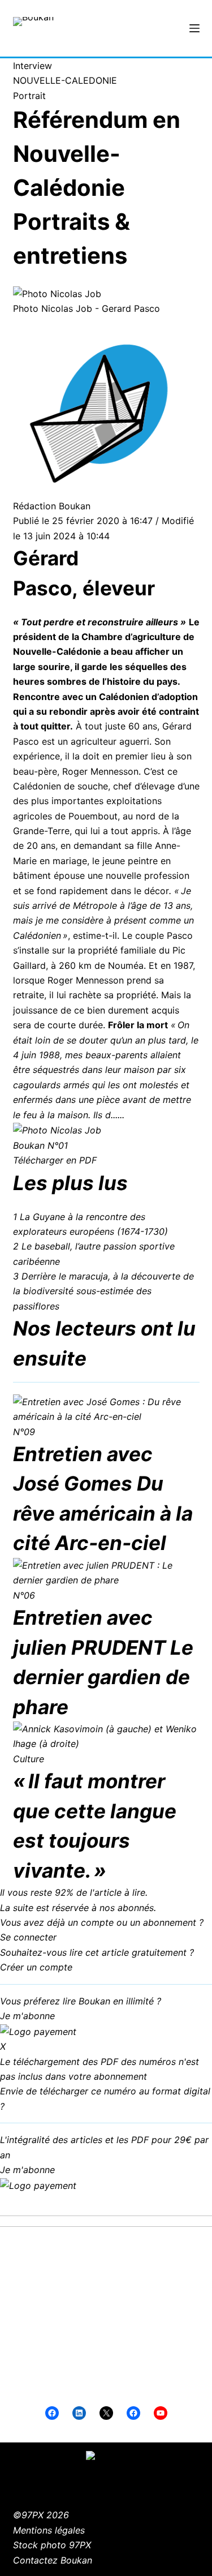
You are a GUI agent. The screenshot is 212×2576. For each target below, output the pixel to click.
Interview (33, 66)
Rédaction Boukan (52, 506)
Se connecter (28, 1937)
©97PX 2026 (41, 2515)
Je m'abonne (27, 2016)
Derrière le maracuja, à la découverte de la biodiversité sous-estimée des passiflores (103, 1291)
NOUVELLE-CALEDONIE (65, 80)
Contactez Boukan (53, 2560)
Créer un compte (36, 1967)
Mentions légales (49, 2530)
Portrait (29, 96)
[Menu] (194, 28)
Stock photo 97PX (52, 2545)
